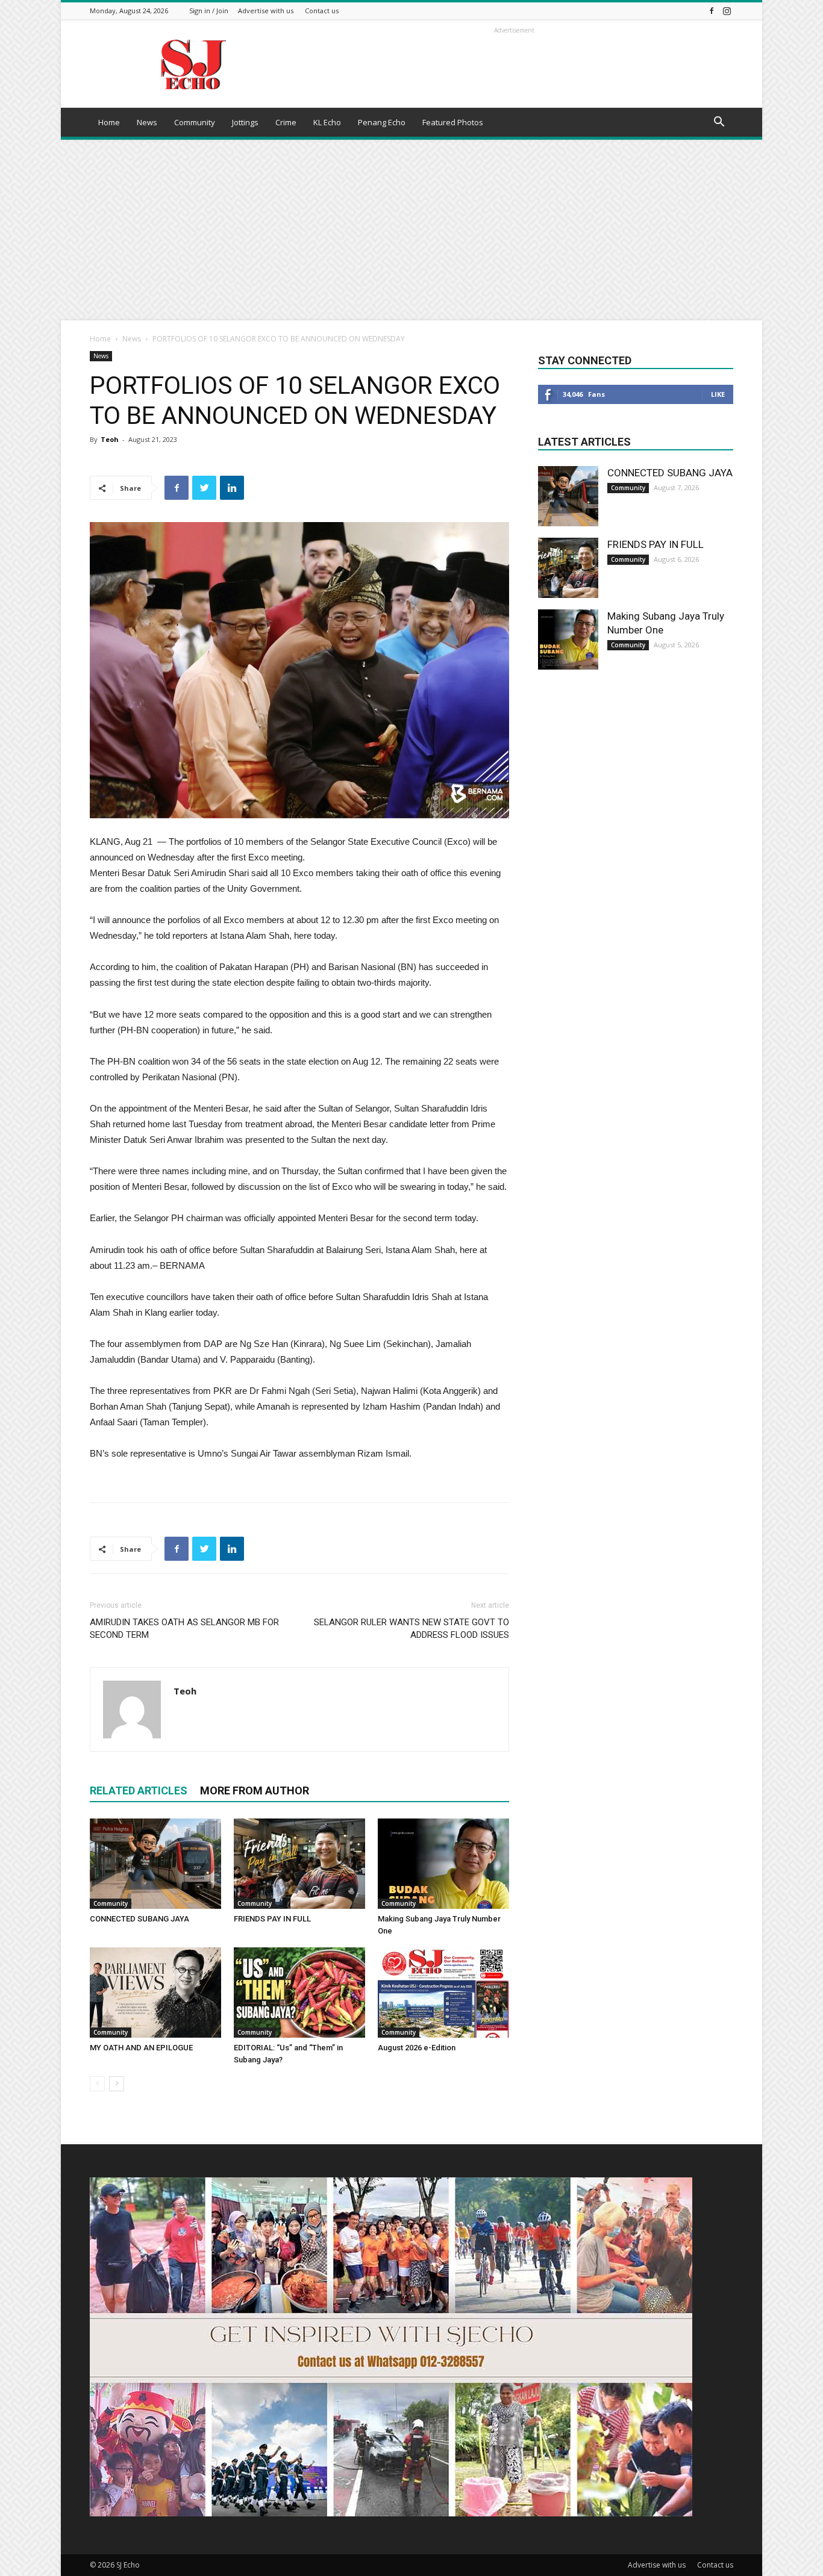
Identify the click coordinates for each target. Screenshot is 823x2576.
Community (195, 122)
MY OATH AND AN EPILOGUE (141, 2048)
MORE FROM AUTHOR (255, 1790)
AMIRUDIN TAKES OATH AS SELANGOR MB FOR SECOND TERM (184, 1629)
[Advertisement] (411, 230)
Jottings (245, 122)
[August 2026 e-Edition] (443, 1993)
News (147, 122)
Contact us (322, 11)
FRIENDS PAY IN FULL (272, 1919)
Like (718, 394)
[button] (719, 123)
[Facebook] (712, 11)
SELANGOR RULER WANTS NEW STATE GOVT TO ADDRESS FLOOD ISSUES (411, 1629)
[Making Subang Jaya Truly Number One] (443, 1864)
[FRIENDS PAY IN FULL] (299, 1864)
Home (109, 122)
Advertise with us (266, 11)
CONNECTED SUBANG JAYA (139, 1919)
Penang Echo (382, 122)
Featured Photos (453, 122)
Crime (286, 122)
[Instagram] (727, 11)
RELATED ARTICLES (139, 1790)
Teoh (110, 439)
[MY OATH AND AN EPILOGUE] (155, 1993)
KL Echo (327, 122)
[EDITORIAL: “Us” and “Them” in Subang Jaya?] (299, 1993)
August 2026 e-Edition (417, 2048)
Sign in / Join (209, 11)
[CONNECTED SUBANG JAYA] (155, 1864)
